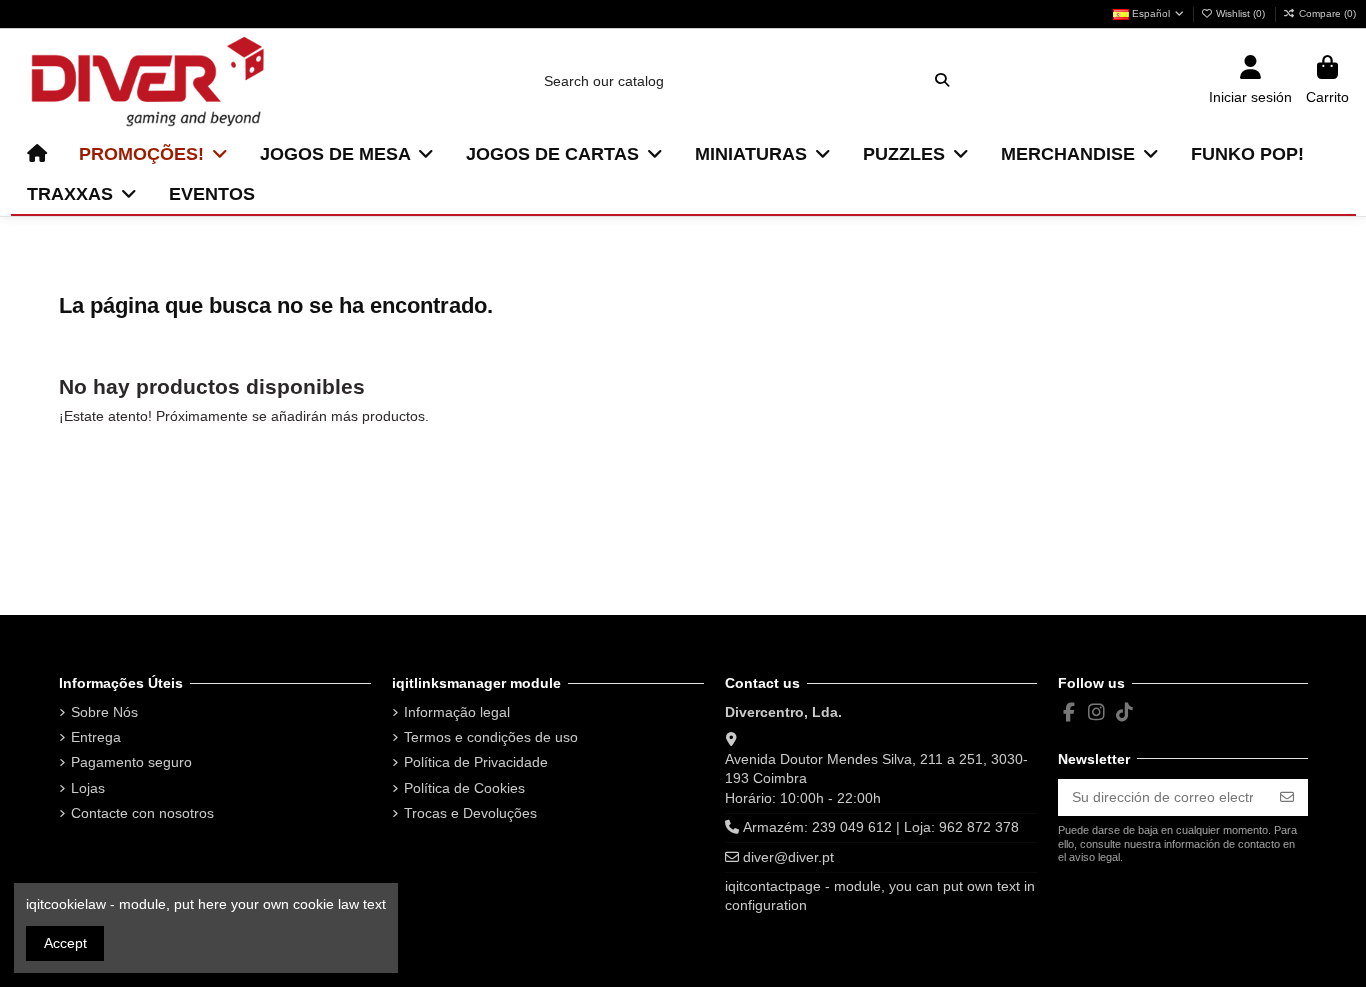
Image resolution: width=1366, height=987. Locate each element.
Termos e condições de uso (491, 737)
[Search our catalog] (942, 80)
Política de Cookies (464, 788)
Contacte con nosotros (142, 813)
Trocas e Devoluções (470, 813)
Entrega (96, 737)
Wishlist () (1240, 13)
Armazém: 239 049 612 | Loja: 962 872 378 (881, 827)
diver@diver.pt (788, 857)
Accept (65, 943)
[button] (153, 154)
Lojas (88, 788)
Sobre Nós (104, 712)
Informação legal (457, 712)
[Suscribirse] (1287, 798)
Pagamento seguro (131, 762)
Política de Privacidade (476, 762)
